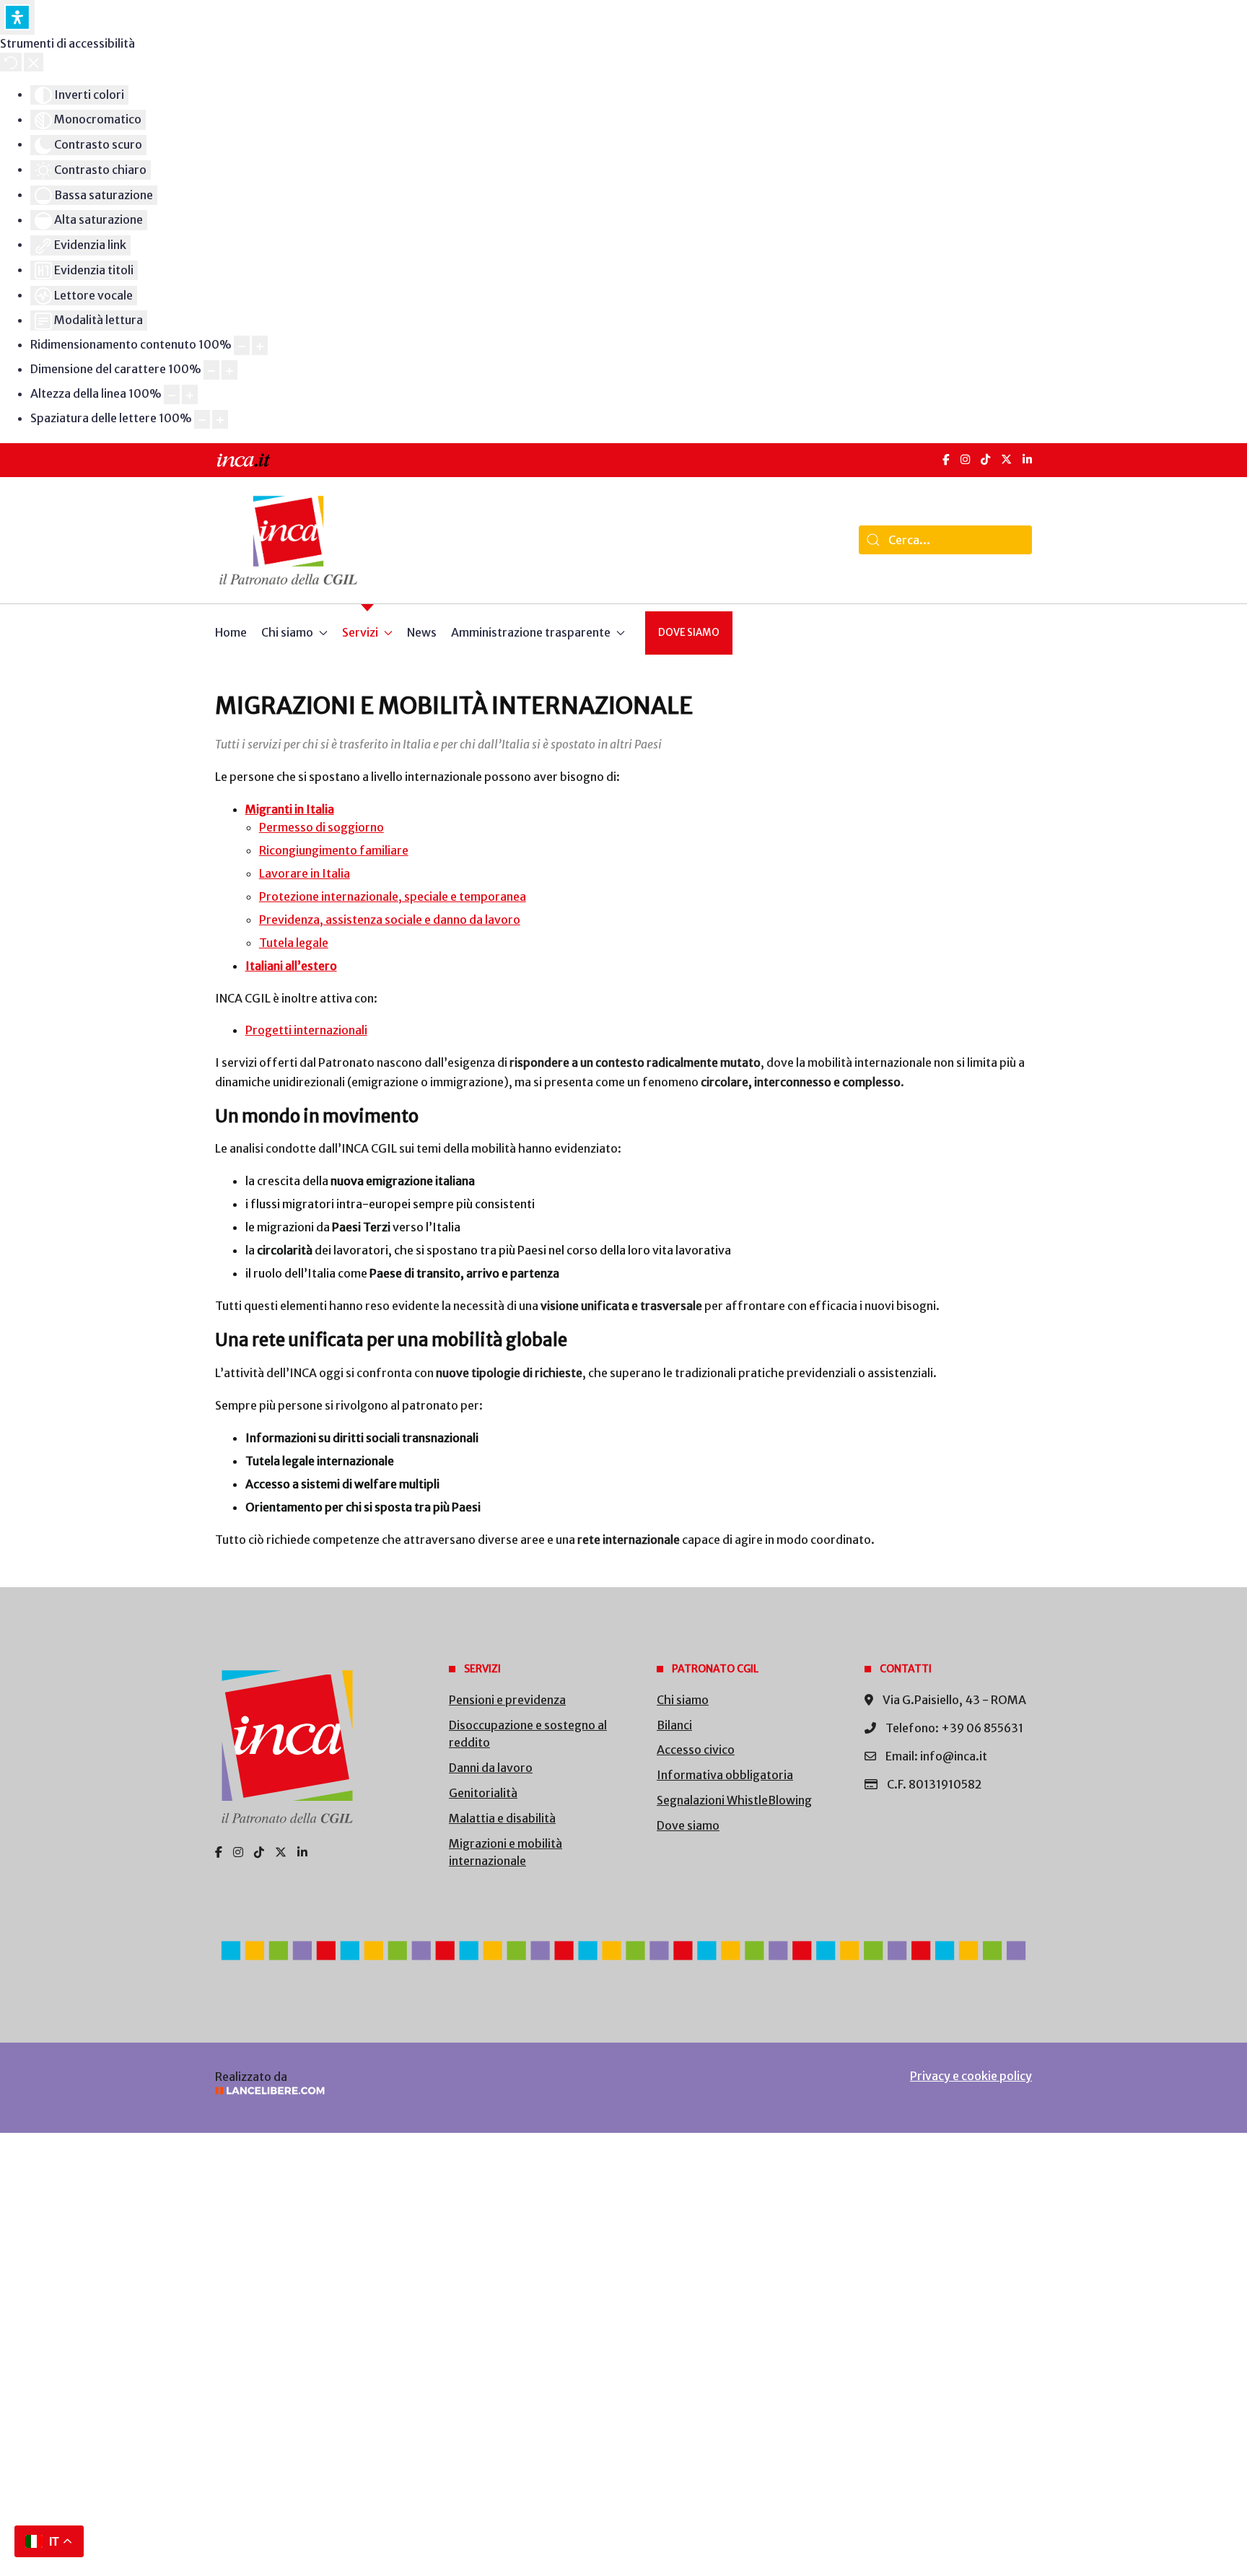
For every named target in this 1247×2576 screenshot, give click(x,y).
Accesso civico (696, 1750)
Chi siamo (683, 1700)
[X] (1006, 459)
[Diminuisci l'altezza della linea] (172, 394)
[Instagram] (965, 459)
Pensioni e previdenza (507, 1700)
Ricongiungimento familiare (334, 850)
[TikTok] (985, 459)
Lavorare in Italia (305, 873)
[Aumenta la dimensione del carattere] (229, 370)
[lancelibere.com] (407, 2091)
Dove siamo (689, 633)
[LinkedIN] (1027, 459)
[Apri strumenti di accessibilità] (17, 17)
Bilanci (674, 1725)
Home (231, 632)
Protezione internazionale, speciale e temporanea (393, 896)
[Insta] (238, 1852)
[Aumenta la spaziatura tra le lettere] (220, 420)
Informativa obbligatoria (725, 1775)
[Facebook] (946, 459)
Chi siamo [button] (287, 632)
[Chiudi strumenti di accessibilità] (34, 62)
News (422, 632)
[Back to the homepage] (288, 540)
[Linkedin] (302, 1852)
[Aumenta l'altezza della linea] (190, 394)
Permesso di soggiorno (321, 827)
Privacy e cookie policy (971, 2076)
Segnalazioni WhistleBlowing (734, 1800)
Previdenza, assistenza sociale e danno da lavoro (390, 920)
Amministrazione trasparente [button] (531, 632)
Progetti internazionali (306, 1030)
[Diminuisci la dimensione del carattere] (211, 370)
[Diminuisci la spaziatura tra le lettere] (202, 420)
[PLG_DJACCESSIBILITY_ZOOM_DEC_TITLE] (242, 345)
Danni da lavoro (491, 1768)
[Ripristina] (11, 62)
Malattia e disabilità (502, 1818)
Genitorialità (483, 1793)
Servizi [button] (360, 632)
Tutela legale (294, 943)
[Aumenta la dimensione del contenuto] (260, 345)
